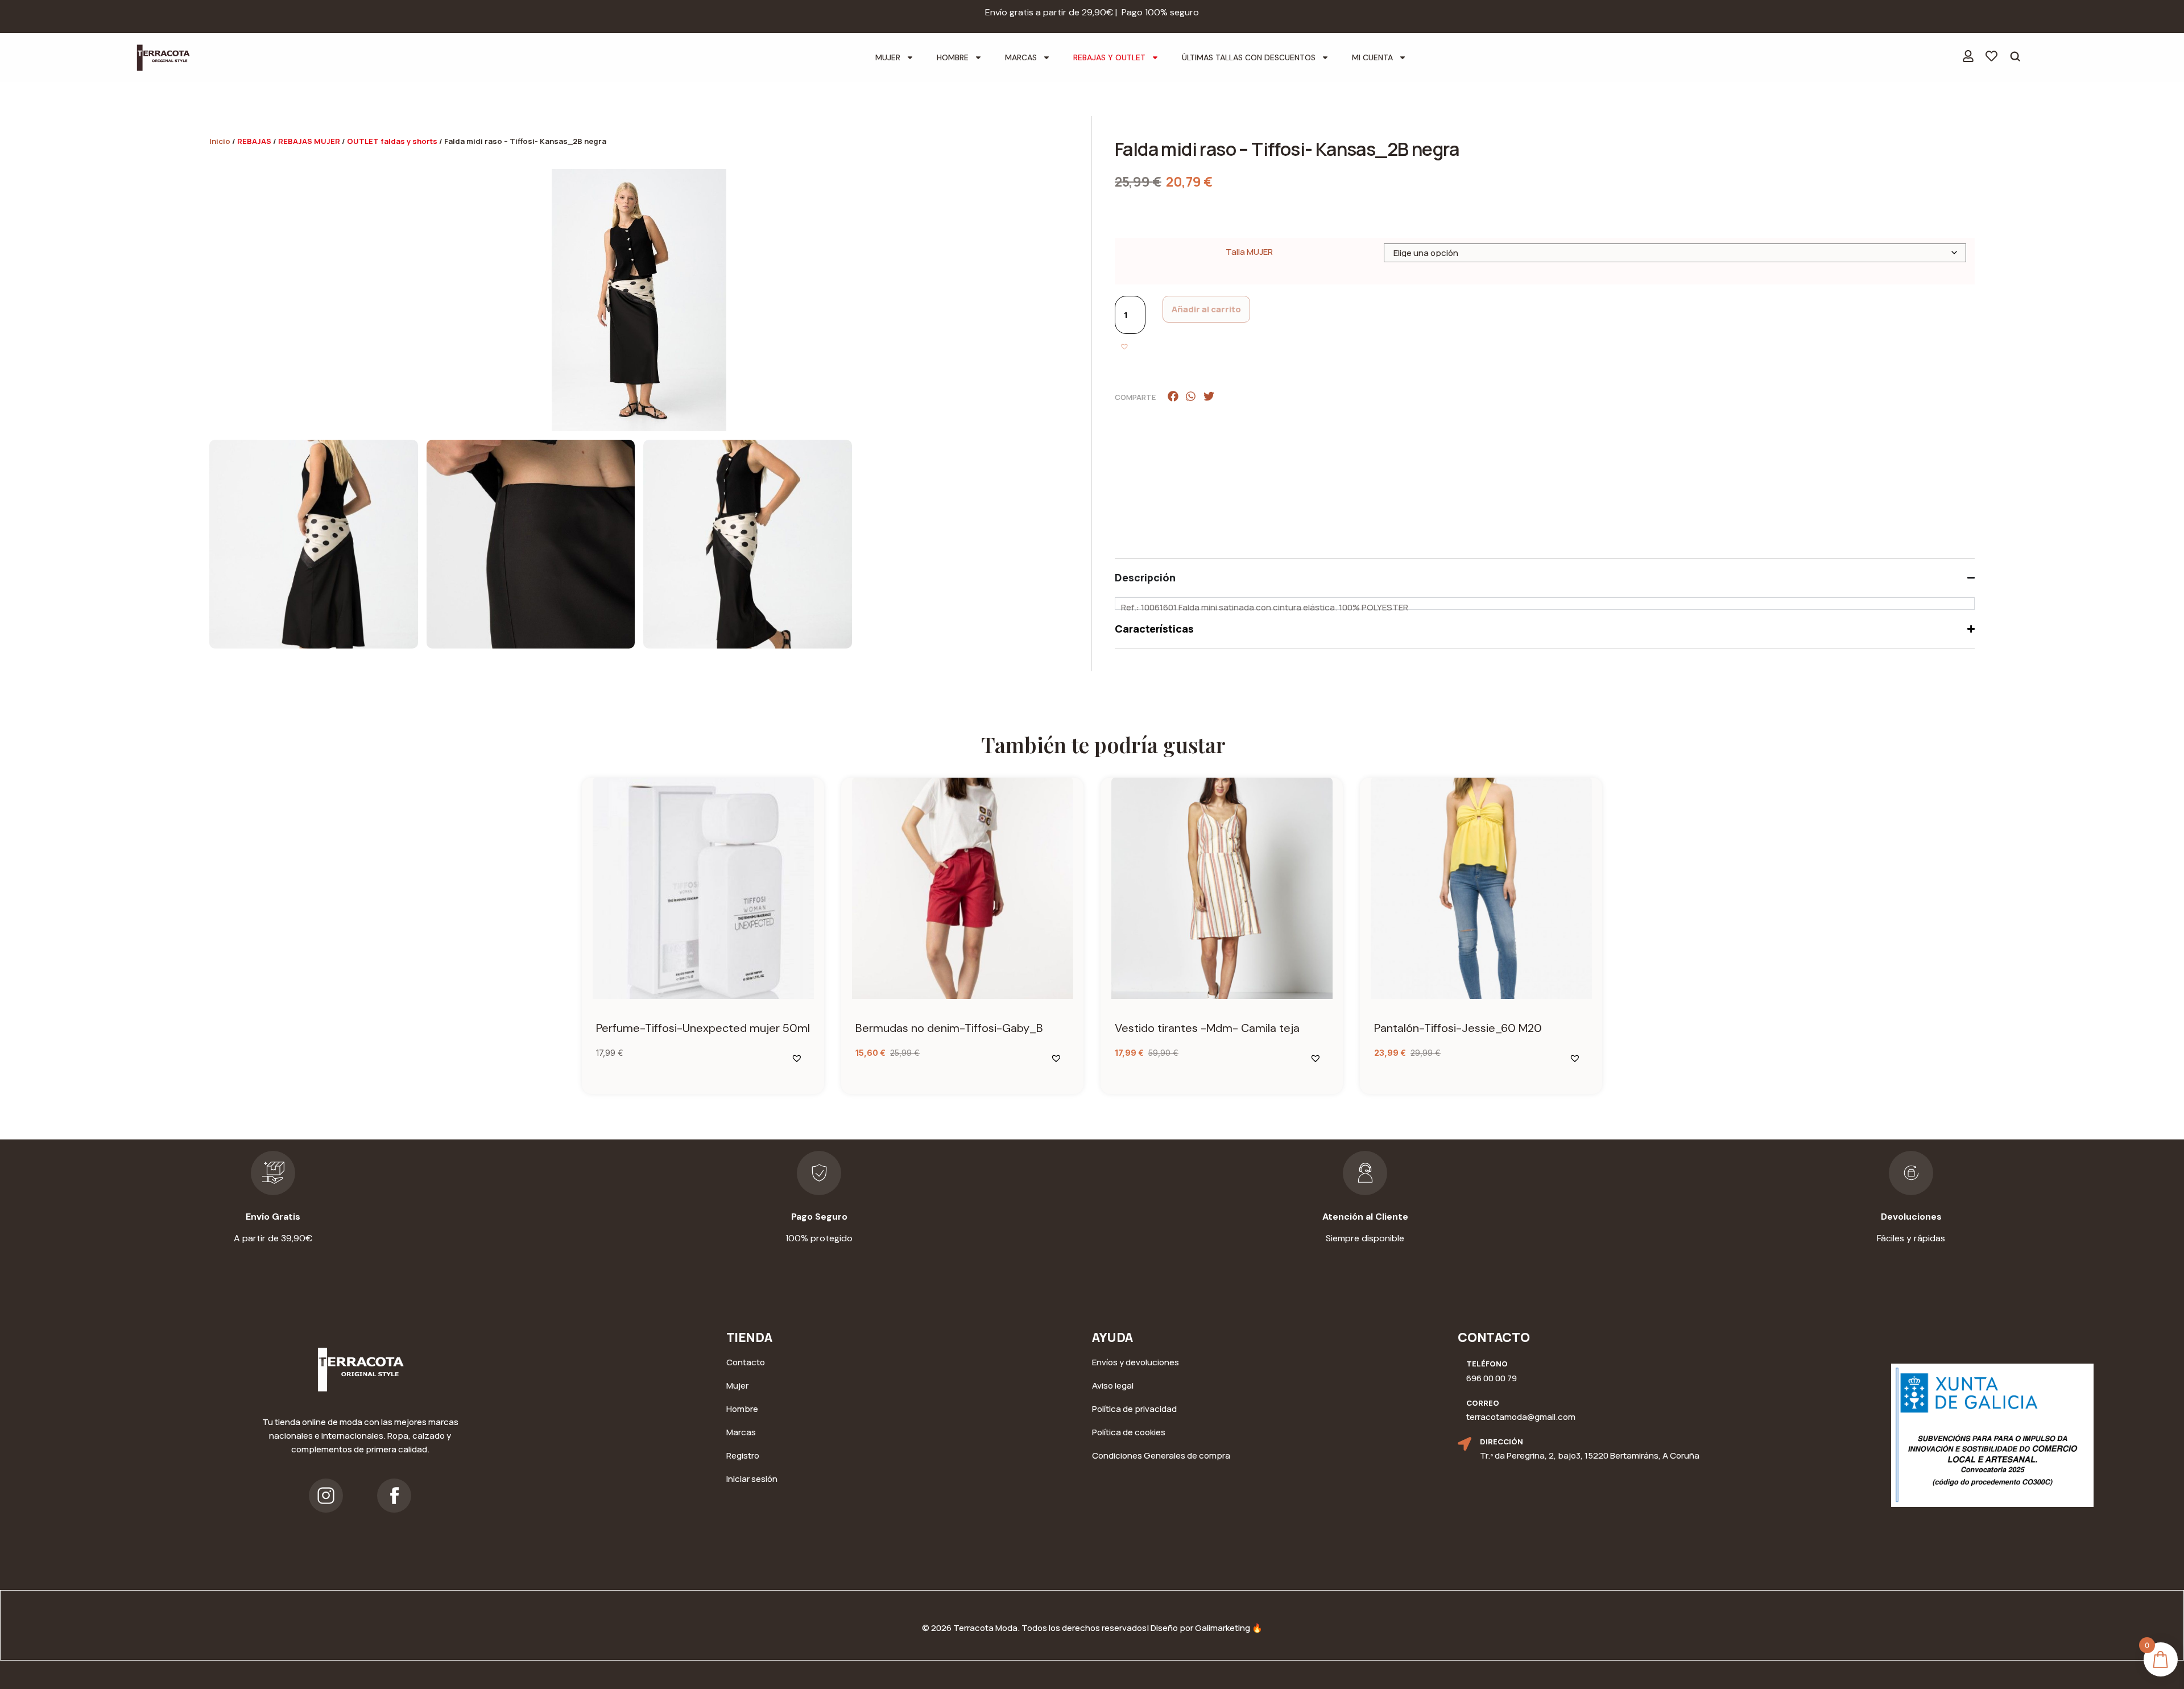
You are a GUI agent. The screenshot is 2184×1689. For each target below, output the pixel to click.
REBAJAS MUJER (309, 141)
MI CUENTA (1372, 57)
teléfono (1487, 1364)
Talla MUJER (1249, 252)
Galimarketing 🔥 (1229, 1628)
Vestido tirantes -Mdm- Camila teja (1207, 1028)
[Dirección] (1465, 1444)
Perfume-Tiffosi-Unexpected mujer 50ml (703, 1028)
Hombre (953, 57)
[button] (1126, 348)
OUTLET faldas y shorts (392, 141)
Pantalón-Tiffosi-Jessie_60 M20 (1458, 1028)
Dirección (1501, 1442)
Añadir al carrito (1206, 309)
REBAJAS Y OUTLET (1109, 57)
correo (1483, 1403)
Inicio (220, 141)
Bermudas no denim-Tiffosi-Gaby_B (949, 1028)
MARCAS (1021, 57)
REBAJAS (254, 141)
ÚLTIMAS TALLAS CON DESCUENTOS (1249, 57)
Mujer (888, 57)
